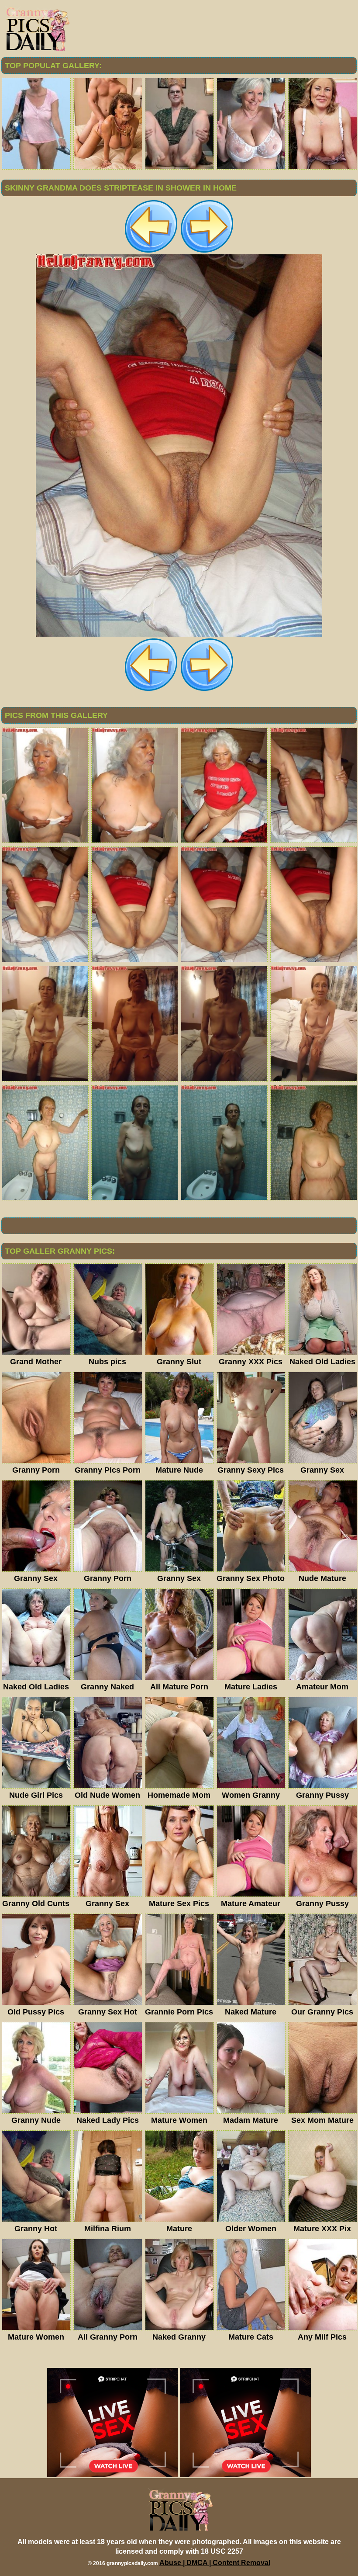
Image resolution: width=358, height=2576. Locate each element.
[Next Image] (207, 252)
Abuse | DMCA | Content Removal (215, 2563)
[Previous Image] (151, 252)
